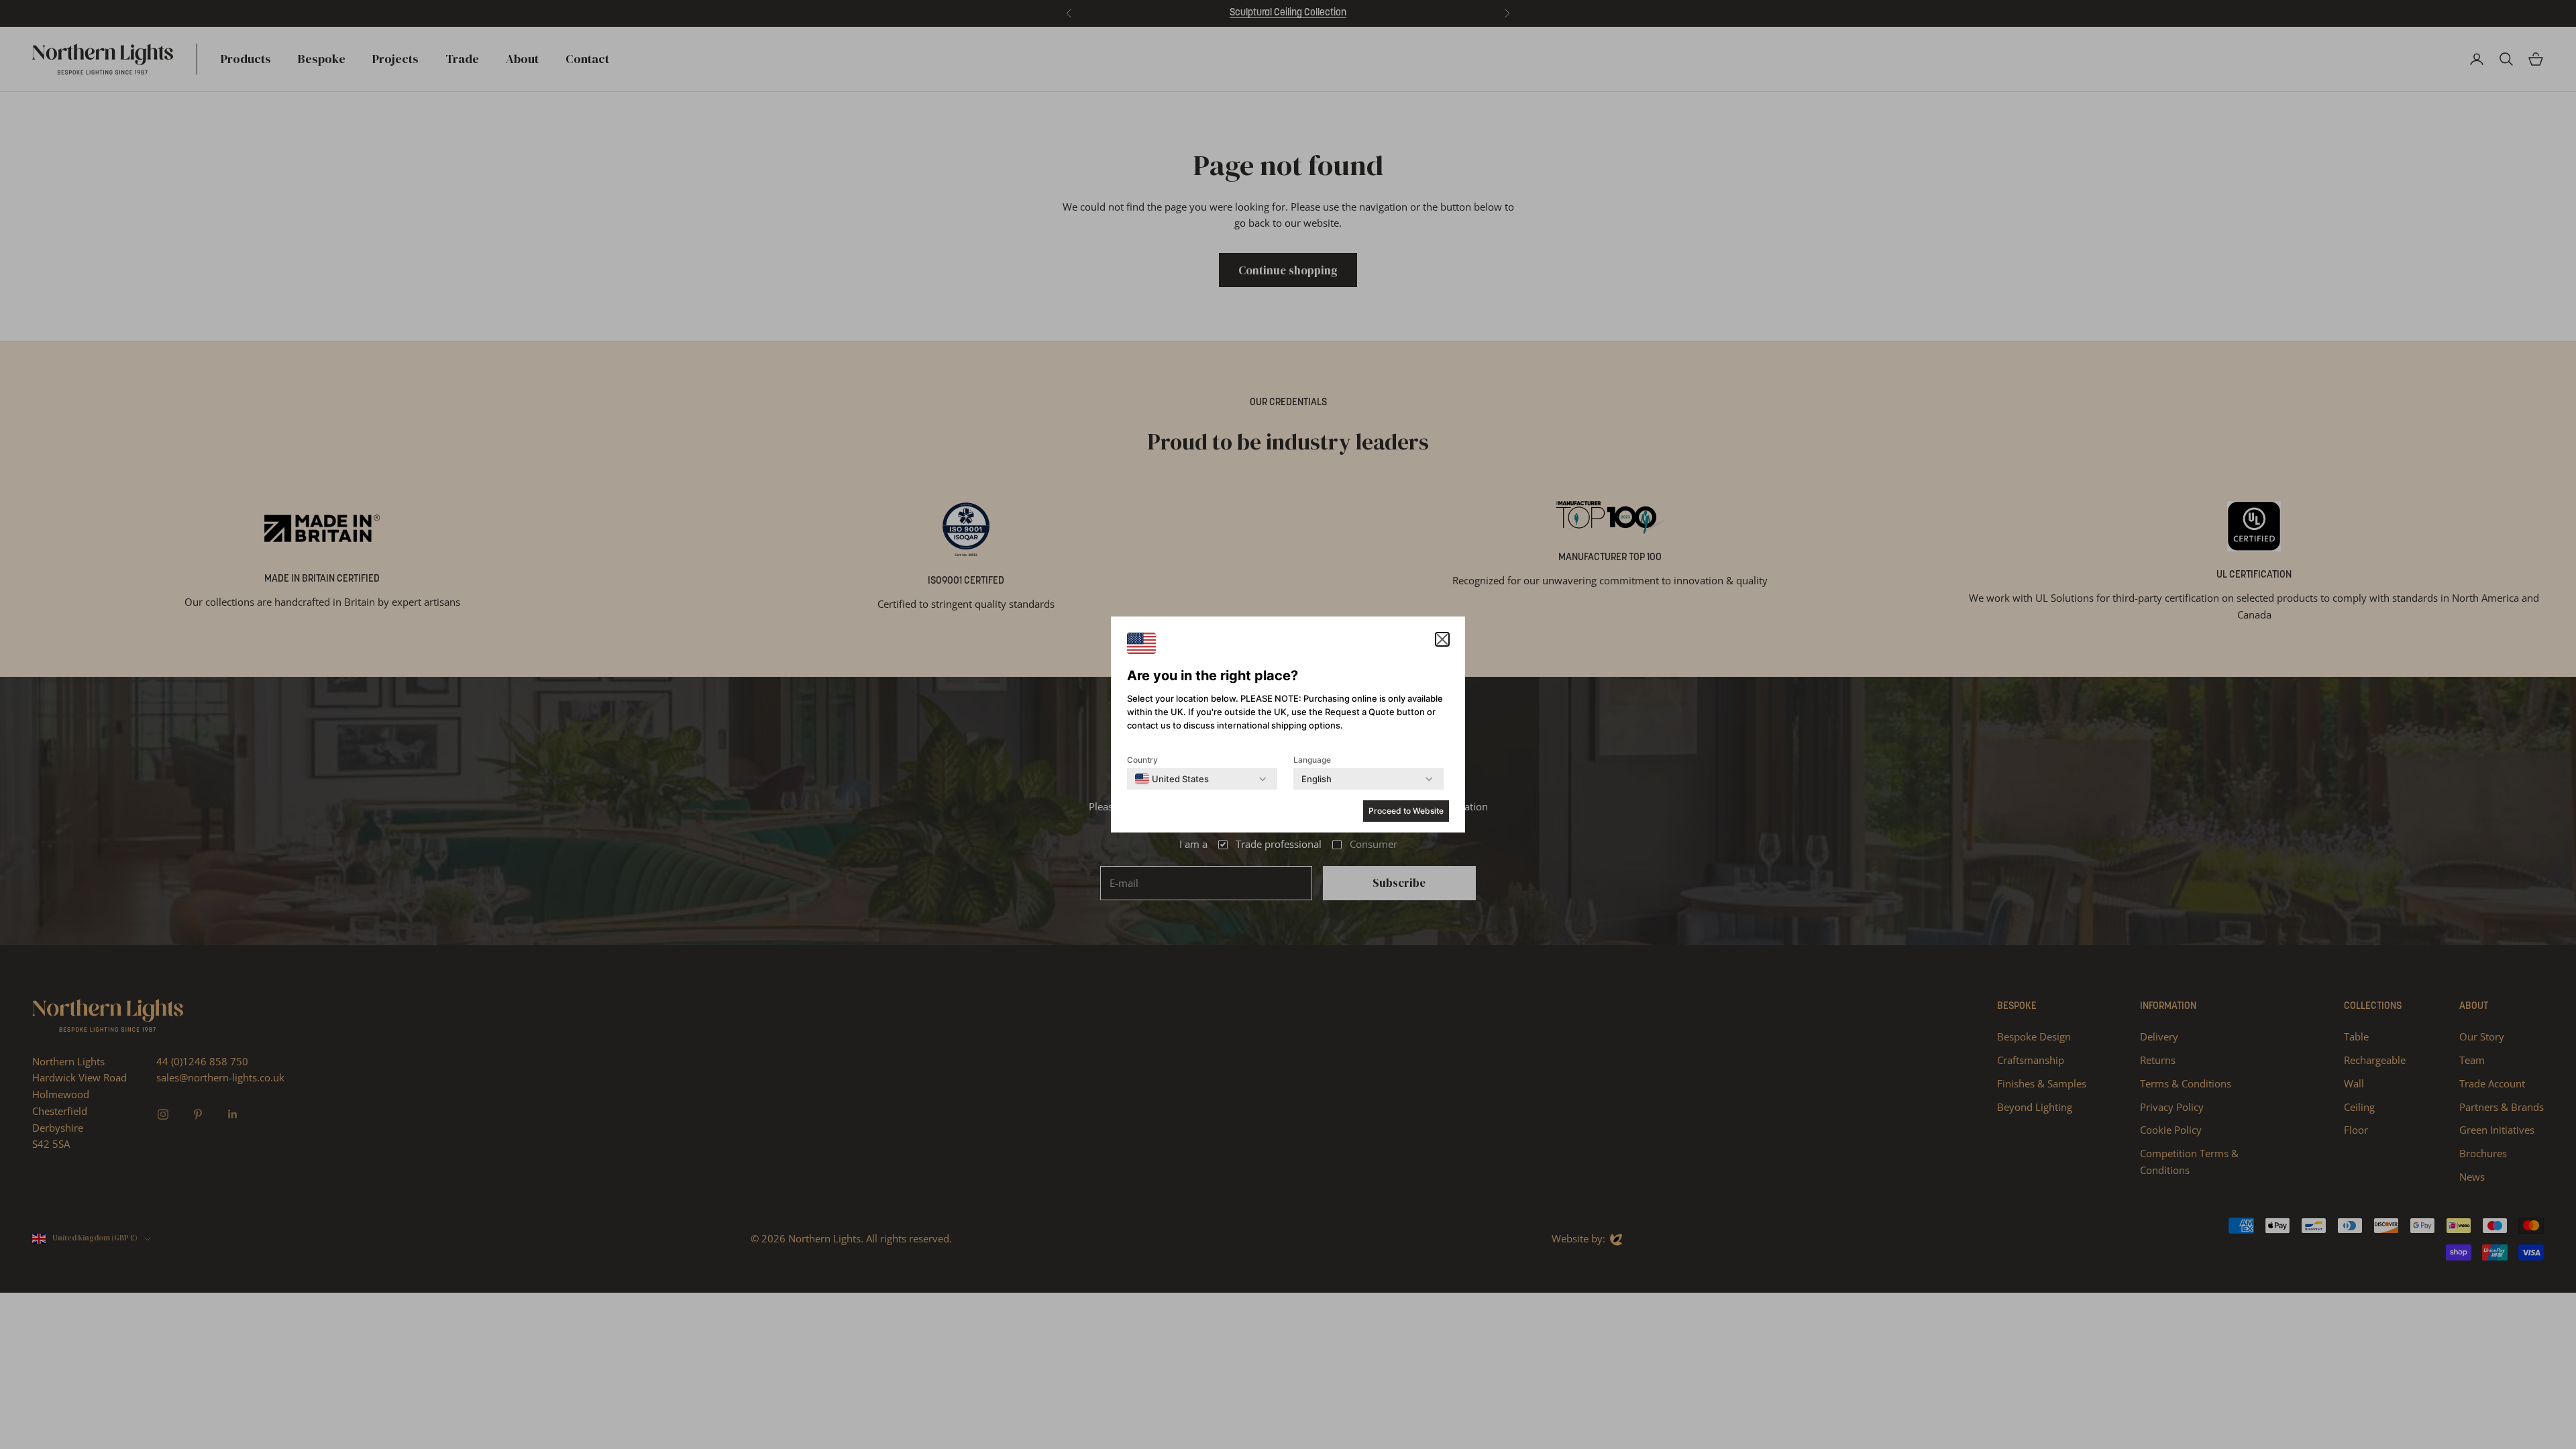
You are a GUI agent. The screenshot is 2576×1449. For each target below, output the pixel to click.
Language (1312, 760)
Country (1142, 760)
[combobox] (1172, 779)
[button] (1442, 639)
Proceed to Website (1406, 811)
